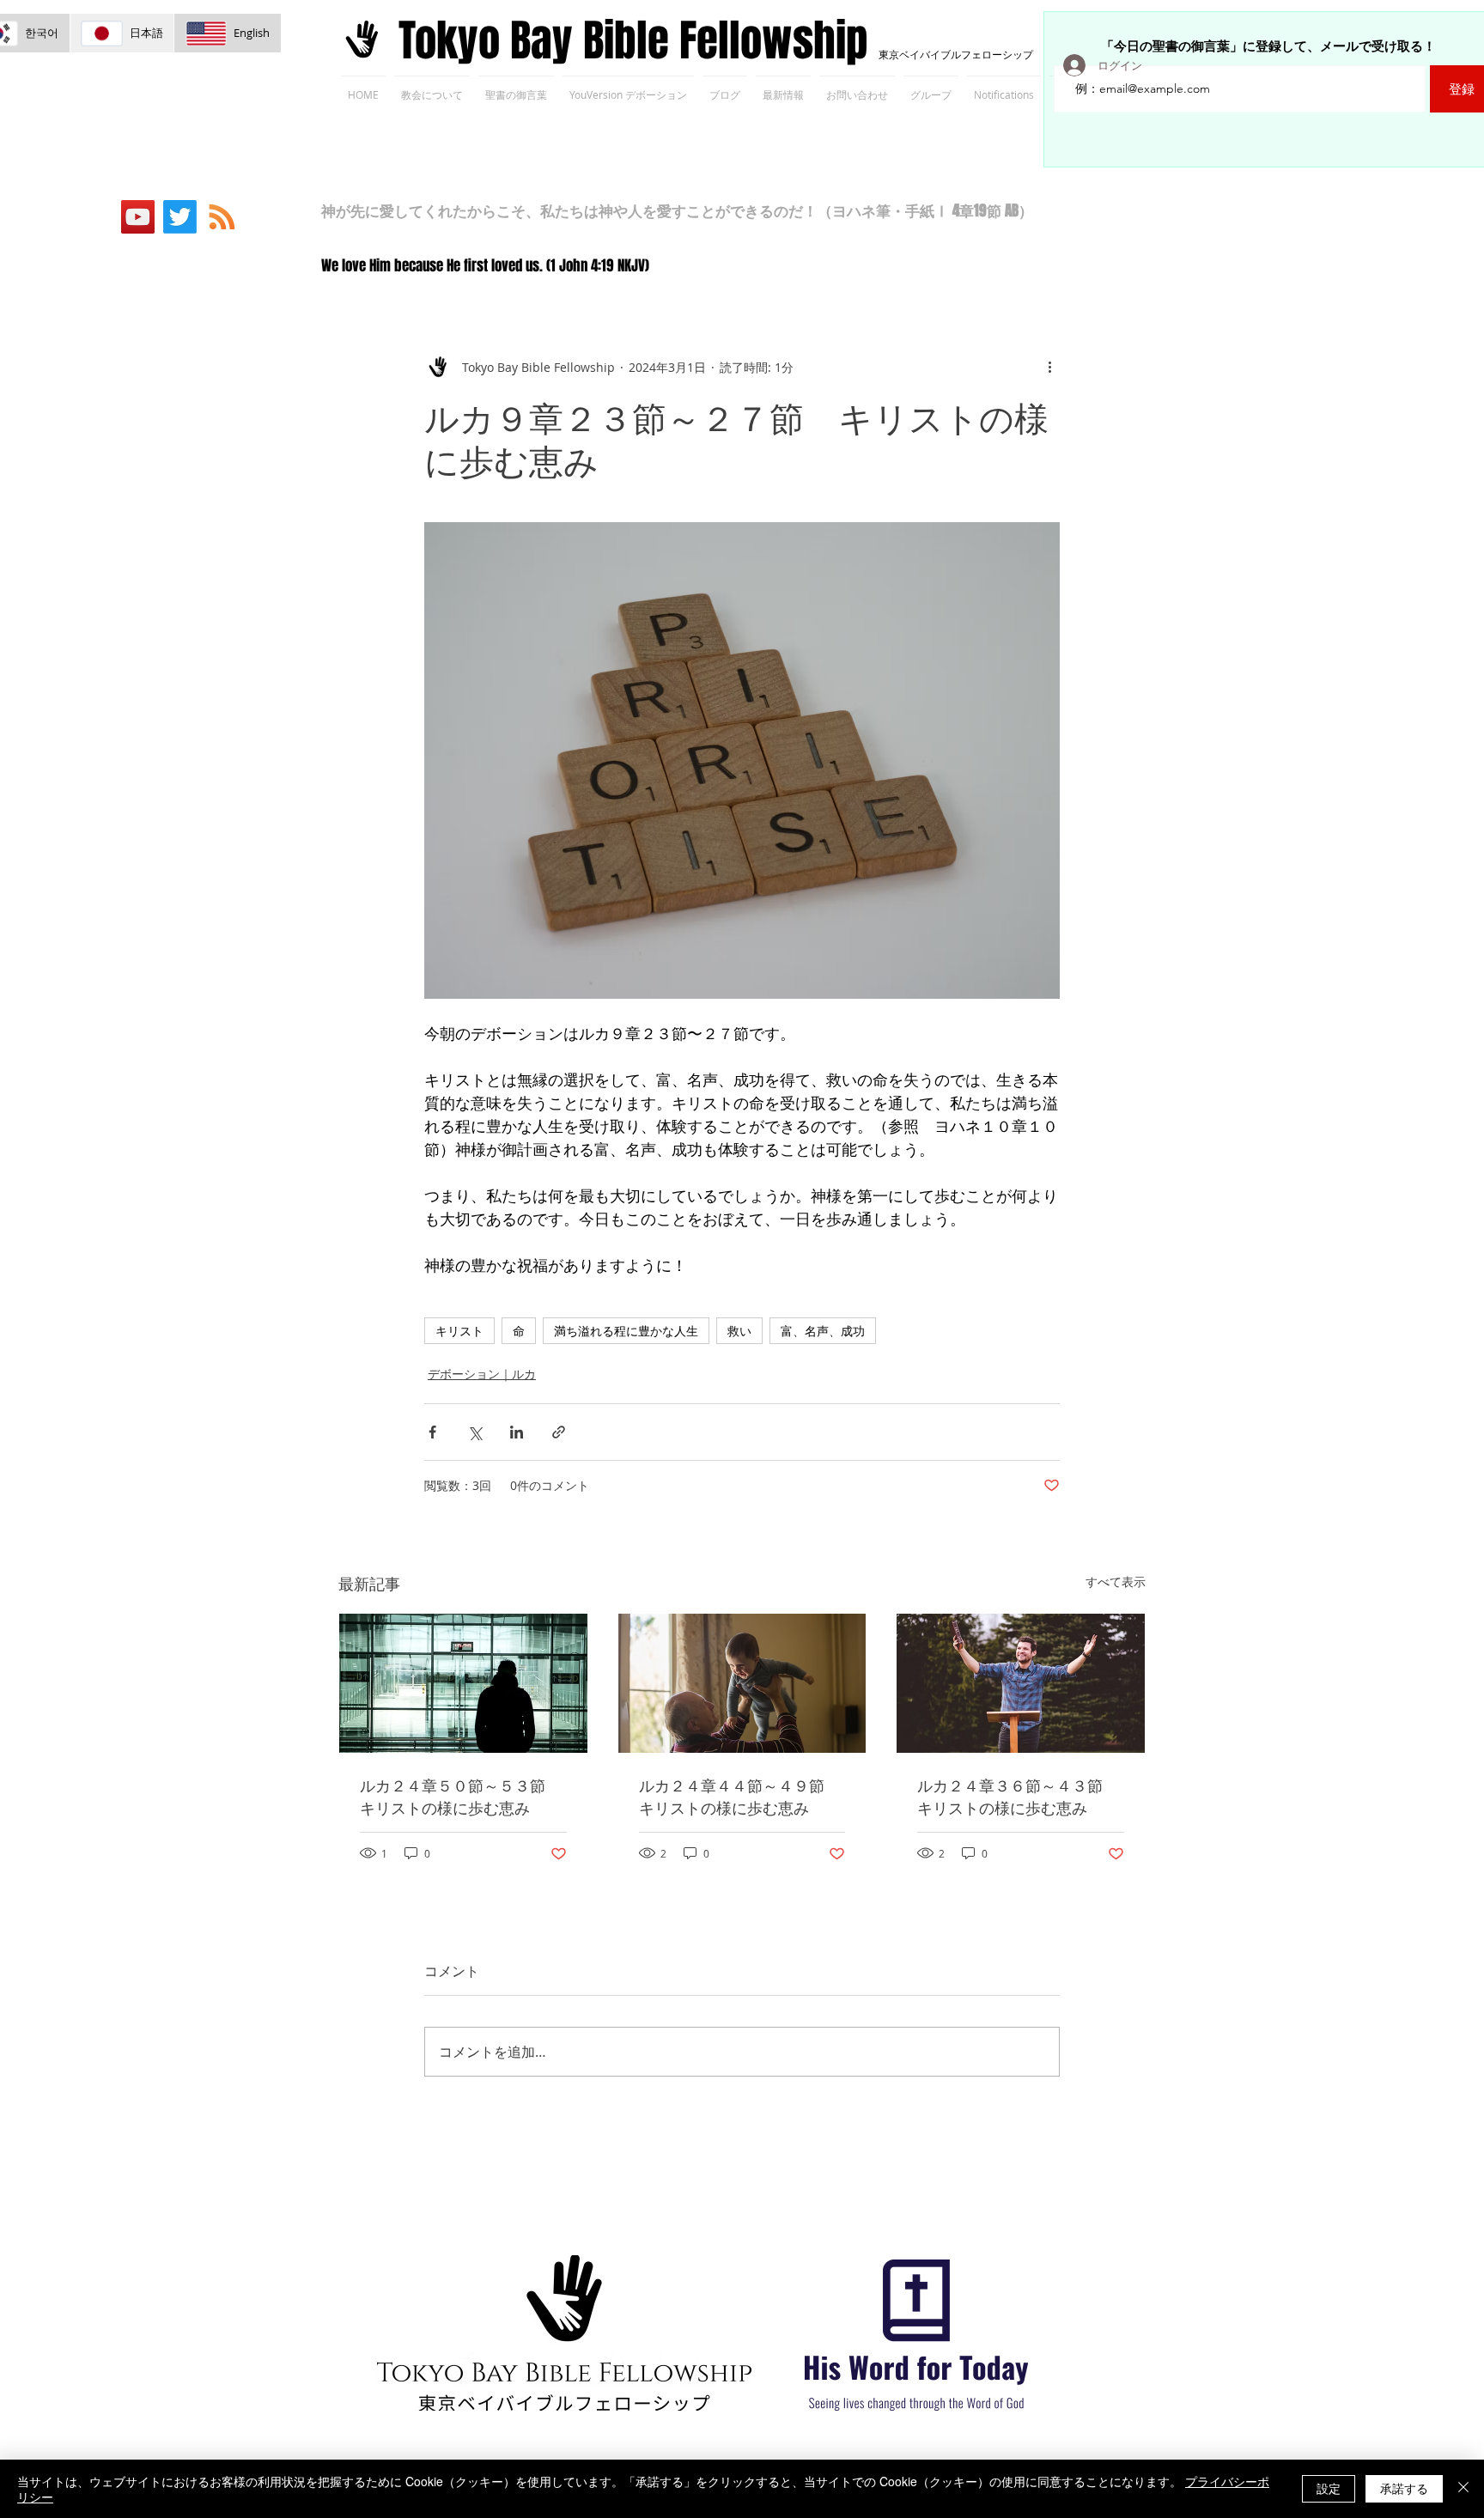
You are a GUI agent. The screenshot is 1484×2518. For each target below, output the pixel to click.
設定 (1329, 2488)
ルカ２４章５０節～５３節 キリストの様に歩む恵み (460, 1797)
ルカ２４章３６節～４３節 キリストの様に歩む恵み (1018, 1797)
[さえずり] (180, 217)
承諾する (1404, 2488)
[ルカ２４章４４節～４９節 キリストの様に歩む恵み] (742, 1683)
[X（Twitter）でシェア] (474, 1432)
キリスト (459, 1331)
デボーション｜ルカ (482, 1374)
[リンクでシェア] (559, 1432)
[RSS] (222, 217)
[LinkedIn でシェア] (517, 1432)
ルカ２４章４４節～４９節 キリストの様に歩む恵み (739, 1797)
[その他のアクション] (1049, 367)
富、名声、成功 (823, 1331)
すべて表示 (1116, 1581)
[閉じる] (1463, 2489)
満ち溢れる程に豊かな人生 (626, 1331)
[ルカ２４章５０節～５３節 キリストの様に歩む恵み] (463, 1683)
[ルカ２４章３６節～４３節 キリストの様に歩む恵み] (1021, 1683)
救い (739, 1331)
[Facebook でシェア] (432, 1432)
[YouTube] (138, 217)
